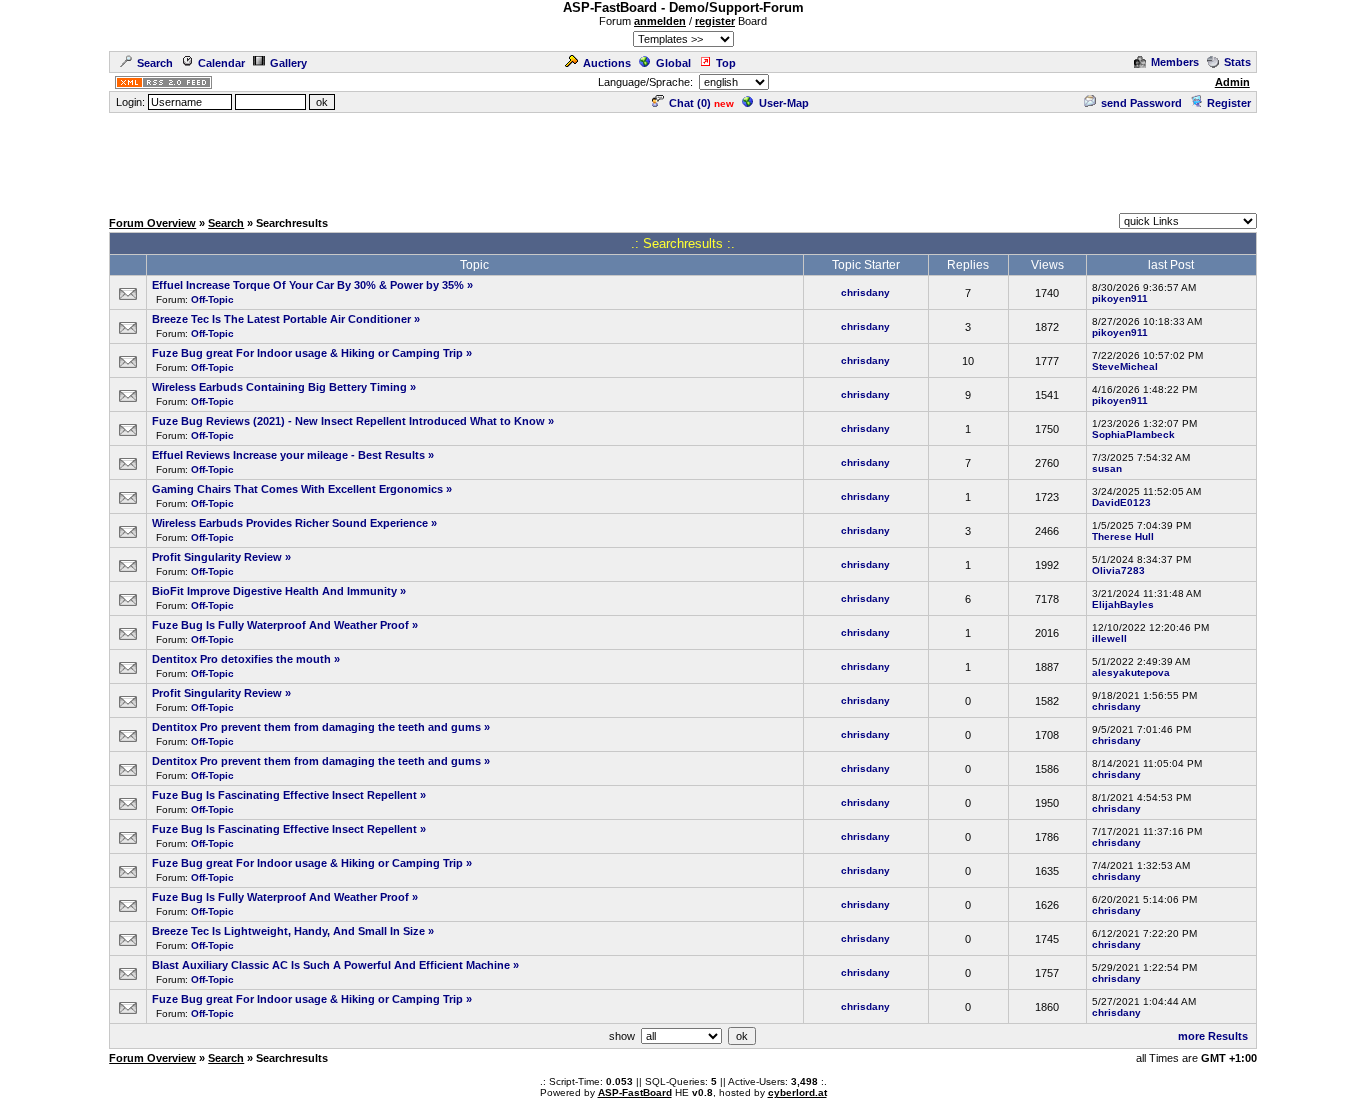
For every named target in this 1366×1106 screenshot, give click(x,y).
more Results (1213, 1036)
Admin (1232, 82)
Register (1229, 103)
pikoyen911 (1120, 298)
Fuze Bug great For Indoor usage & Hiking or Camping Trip (307, 353)
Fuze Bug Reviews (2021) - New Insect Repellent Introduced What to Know (348, 421)
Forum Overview (152, 223)
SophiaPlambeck (1133, 434)
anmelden (660, 21)
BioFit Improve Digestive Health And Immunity (274, 591)
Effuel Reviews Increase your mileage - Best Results (288, 455)
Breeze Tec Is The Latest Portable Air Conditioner (281, 319)
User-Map (784, 103)
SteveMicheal (1125, 366)
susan (1107, 468)
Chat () (690, 103)
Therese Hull (1123, 536)
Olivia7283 (1118, 570)
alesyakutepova (1131, 672)
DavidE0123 (1121, 502)
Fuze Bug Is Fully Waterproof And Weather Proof (280, 625)
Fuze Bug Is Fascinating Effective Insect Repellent (284, 795)
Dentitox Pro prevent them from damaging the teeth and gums (316, 727)
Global (673, 63)
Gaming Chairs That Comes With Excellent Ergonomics (297, 489)
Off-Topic (212, 299)
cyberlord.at (797, 1092)
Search (155, 63)
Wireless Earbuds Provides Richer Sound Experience (290, 523)
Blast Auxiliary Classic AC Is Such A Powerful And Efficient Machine (331, 965)
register (715, 21)
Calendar (221, 63)
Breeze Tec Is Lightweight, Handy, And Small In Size (288, 931)
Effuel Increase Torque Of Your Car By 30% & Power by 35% (308, 285)
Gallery (288, 63)
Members (1175, 62)
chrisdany (865, 292)
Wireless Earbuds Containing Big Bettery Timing (279, 387)
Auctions (607, 63)
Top (726, 63)
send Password (1141, 103)
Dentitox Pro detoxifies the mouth (241, 659)
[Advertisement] (683, 160)
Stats (1237, 62)
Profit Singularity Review (217, 557)
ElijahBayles (1123, 604)
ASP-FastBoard (635, 1092)
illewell (1109, 638)
